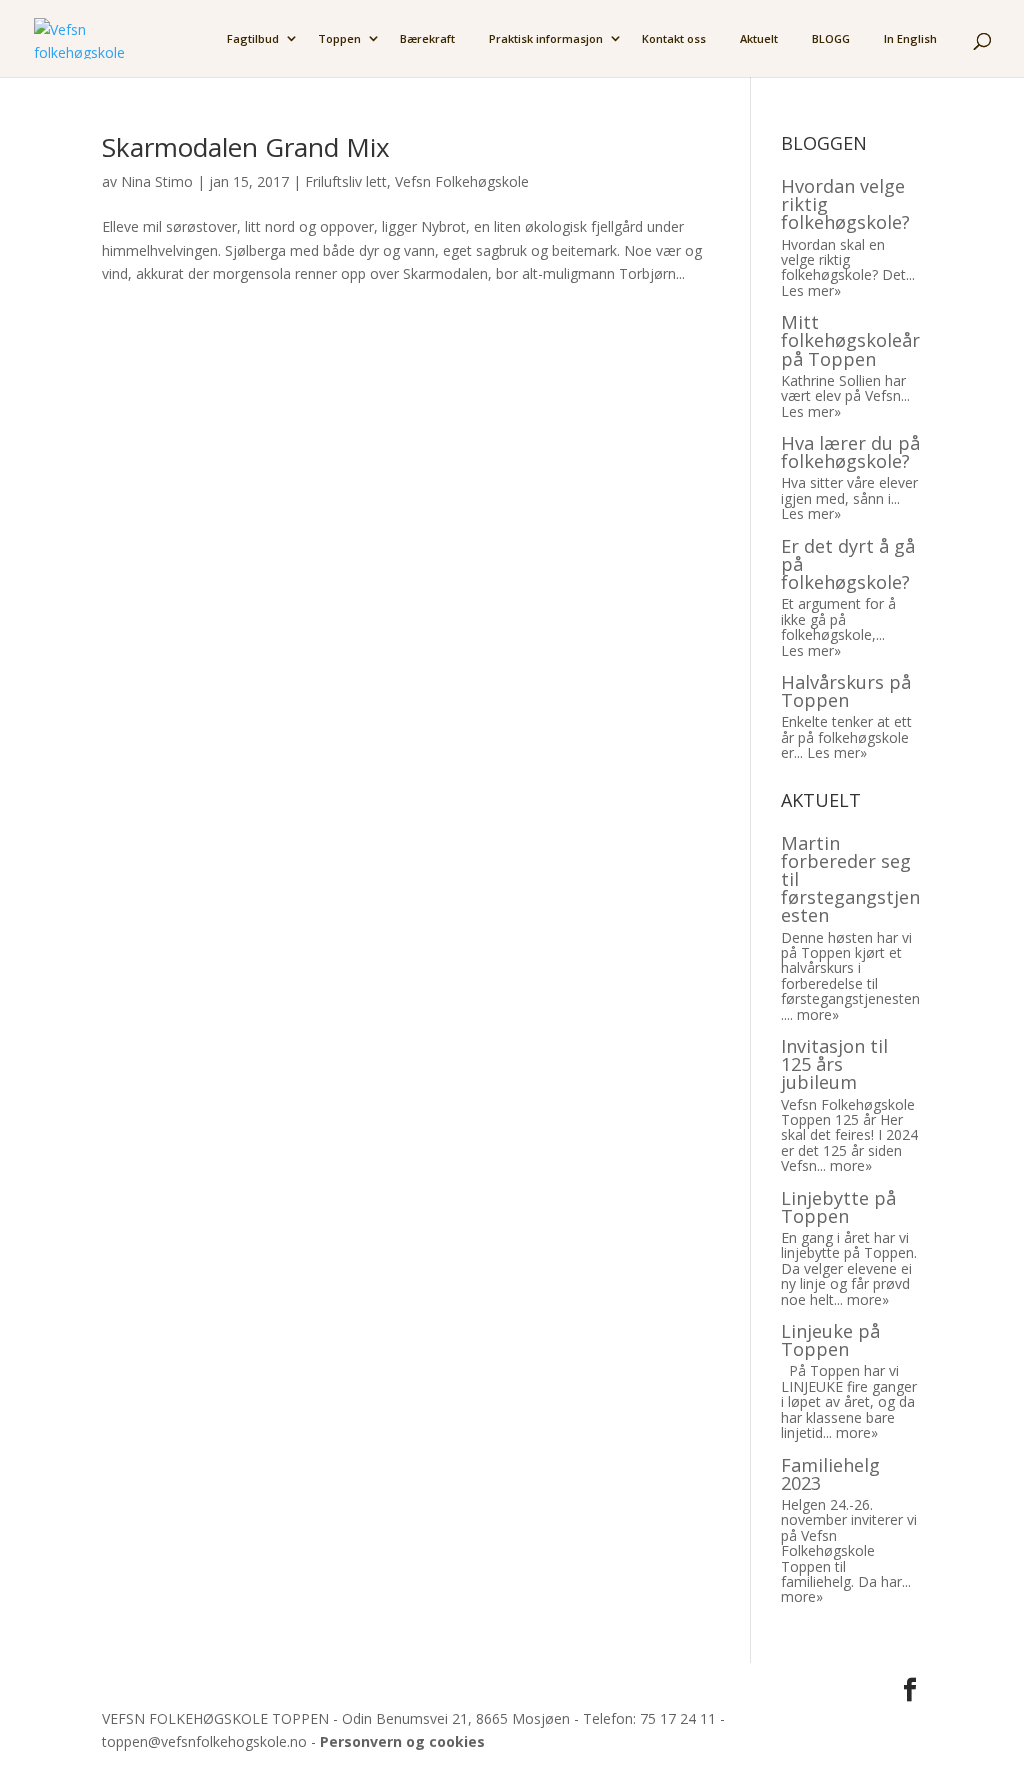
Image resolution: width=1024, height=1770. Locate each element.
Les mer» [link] (811, 290)
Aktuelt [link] (759, 39)
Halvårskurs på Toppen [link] (846, 691)
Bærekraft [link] (427, 39)
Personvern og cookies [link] (402, 1741)
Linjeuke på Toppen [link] (830, 1340)
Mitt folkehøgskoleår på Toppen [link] (850, 340)
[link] (79, 36)
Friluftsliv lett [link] (346, 181)
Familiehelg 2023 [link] (830, 1474)
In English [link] (910, 39)
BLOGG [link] (831, 39)
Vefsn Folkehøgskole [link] (462, 181)
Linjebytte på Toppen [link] (838, 1207)
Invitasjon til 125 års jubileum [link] (834, 1064)
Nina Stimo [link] (157, 181)
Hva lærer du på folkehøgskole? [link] (850, 452)
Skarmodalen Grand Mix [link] (246, 147)
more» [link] (818, 1014)
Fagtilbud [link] (253, 39)
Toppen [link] (339, 39)
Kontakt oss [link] (674, 39)
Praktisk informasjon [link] (546, 39)
